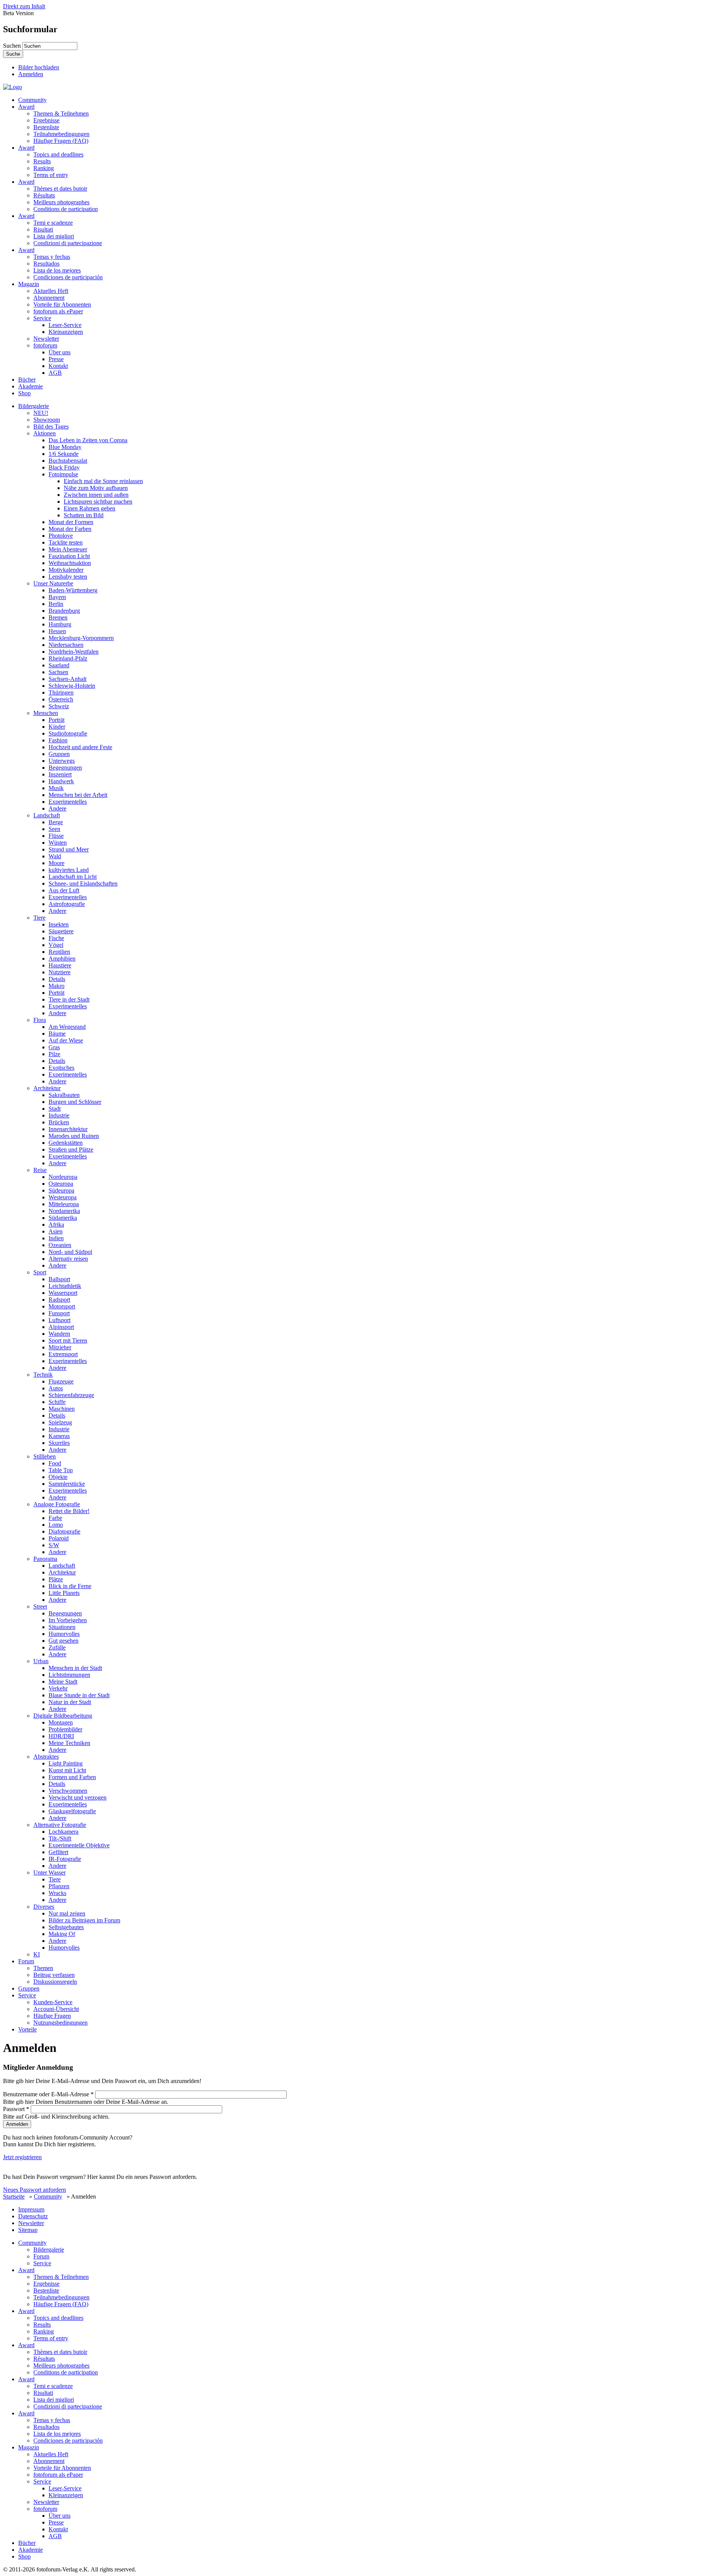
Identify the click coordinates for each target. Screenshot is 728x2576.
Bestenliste (46, 127)
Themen (43, 1968)
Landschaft (47, 815)
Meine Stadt (63, 1682)
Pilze (54, 1054)
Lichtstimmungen (69, 1675)
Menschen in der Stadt (75, 1668)
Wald (55, 856)
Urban (41, 1661)
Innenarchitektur (68, 1129)
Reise (40, 1170)
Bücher (27, 380)
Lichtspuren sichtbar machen (98, 502)
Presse (56, 359)
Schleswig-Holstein (72, 686)
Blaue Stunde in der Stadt (79, 1695)
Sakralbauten (64, 1095)
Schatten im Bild (84, 515)
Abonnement (49, 298)
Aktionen (45, 433)
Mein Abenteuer (68, 549)
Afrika (56, 1225)
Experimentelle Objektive (79, 1845)
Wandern (59, 1334)
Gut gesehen (64, 1641)
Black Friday (64, 467)
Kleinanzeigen (66, 332)
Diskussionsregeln (55, 1982)
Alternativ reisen (68, 1259)
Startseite (14, 2196)
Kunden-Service (53, 2002)
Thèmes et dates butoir (60, 189)
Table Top (61, 1470)
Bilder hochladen (39, 67)
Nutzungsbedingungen (60, 2023)
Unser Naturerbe (53, 583)
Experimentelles (68, 802)
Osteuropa (61, 1184)
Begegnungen (65, 768)
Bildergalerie (34, 406)
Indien (56, 1238)
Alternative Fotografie (60, 1825)
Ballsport (59, 1279)
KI (37, 1954)
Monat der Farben (70, 529)
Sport (40, 1272)
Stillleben (45, 1456)
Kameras (59, 1436)
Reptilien (59, 952)
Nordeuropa (63, 1177)
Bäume (57, 1034)
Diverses (44, 1907)
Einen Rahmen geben (89, 508)
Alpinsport (61, 1327)
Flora (40, 1020)
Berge (56, 822)
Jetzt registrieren (22, 2157)
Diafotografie (64, 1531)
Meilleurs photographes (61, 202)
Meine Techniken (69, 1743)
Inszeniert (60, 774)
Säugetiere (61, 931)
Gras (54, 1047)
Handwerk (61, 781)
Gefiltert (58, 1852)
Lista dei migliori (54, 236)
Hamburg (60, 624)
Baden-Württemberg (73, 590)
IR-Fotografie (65, 1859)
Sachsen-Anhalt (67, 679)
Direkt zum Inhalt (24, 6)
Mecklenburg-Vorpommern (81, 638)
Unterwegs (62, 761)
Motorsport (62, 1306)
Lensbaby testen (68, 577)
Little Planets (64, 1593)
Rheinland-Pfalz (68, 658)
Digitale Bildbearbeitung (63, 1716)
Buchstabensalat (68, 461)
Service (42, 318)
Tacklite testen (66, 542)
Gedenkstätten (66, 1143)
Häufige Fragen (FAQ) (61, 141)
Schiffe (57, 1402)
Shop (24, 393)
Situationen (62, 1627)
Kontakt (58, 366)
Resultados (46, 264)
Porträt (56, 720)
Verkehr (58, 1688)
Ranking (44, 168)
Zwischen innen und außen (96, 495)
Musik (56, 788)
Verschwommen (68, 1791)
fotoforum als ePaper (58, 311)
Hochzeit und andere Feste (80, 747)
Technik (43, 1375)
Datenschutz (33, 2216)
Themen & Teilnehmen (61, 113)
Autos (56, 1388)
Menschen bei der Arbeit (78, 795)
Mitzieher (60, 1347)
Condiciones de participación (68, 277)
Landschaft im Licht (73, 877)
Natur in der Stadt (70, 1702)
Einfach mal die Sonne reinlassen (103, 481)
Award (26, 107)
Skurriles (59, 1443)
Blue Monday (65, 447)
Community (32, 100)
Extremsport (63, 1354)
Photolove (61, 536)
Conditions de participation (66, 209)
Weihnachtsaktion (70, 563)
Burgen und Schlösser (75, 1102)
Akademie (31, 386)
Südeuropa (61, 1190)
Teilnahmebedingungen (61, 134)
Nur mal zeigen (67, 1913)
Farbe (55, 1518)
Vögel (56, 945)
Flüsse (56, 836)
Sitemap (28, 2230)
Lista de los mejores (57, 270)
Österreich (61, 699)
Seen (54, 829)
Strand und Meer (69, 849)
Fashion (58, 740)
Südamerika (63, 1218)
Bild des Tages (51, 426)
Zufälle (57, 1647)
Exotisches (61, 1068)
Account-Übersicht (56, 2009)
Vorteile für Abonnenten (62, 304)
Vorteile (27, 2029)
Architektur (47, 1088)
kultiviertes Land (69, 870)
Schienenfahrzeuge (71, 1395)
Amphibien (62, 959)
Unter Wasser (49, 1873)
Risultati (43, 229)
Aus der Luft (64, 890)
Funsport (59, 1313)
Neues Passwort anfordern (35, 2190)
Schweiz (59, 706)
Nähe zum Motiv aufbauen (96, 488)
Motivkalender (66, 570)
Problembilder (65, 1729)
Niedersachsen (66, 645)
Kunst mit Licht (67, 1770)
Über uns (60, 352)
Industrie (59, 1115)
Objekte (58, 1477)
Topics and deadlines (58, 154)
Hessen (57, 631)
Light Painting (66, 1763)
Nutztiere (60, 972)
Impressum (31, 2209)
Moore (56, 863)
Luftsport (60, 1320)
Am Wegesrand (67, 1027)
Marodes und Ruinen (74, 1136)
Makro (56, 986)
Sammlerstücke (67, 1484)
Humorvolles (64, 1634)
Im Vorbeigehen (68, 1620)
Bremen (58, 617)
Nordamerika (64, 1211)
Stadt (55, 1109)
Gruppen (59, 754)
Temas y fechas (52, 257)
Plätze (56, 1579)
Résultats (44, 195)
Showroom (47, 420)
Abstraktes (46, 1757)
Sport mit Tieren (68, 1340)
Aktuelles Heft (51, 291)
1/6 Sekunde (64, 454)
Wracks (57, 1893)
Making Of (62, 1934)
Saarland (59, 665)
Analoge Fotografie (57, 1504)
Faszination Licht (69, 556)
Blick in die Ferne (70, 1586)
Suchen (13, 46)
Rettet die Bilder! (69, 1511)
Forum (26, 1961)
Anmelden (31, 74)
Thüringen (61, 693)
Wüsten (58, 843)
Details (57, 979)
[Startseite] (13, 87)
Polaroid (59, 1538)
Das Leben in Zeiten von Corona (88, 440)
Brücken (59, 1122)
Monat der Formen (71, 522)
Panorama (45, 1559)
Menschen (46, 713)
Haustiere (60, 965)
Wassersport (63, 1293)
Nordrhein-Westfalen (74, 652)
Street (40, 1606)
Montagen (61, 1722)
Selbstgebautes (66, 1927)
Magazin (29, 284)
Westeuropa (63, 1197)
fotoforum (45, 345)
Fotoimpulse (63, 474)
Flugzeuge (61, 1381)
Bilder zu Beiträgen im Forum (84, 1920)
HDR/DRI (61, 1736)
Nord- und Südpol (70, 1252)
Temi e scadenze (53, 223)
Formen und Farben (72, 1777)
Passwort (16, 2109)
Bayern (57, 597)
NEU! (41, 413)
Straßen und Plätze (71, 1149)
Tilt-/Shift (60, 1838)
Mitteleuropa (64, 1204)
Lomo (56, 1525)
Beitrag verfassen (54, 1975)
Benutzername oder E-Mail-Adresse (48, 2094)
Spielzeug (60, 1422)
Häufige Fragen (52, 2016)
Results (42, 161)
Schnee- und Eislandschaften (83, 883)
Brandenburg (64, 611)
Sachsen (58, 672)
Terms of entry (51, 175)
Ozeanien (60, 1245)
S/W (54, 1545)
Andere (57, 808)
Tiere (39, 918)
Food (55, 1463)
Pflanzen (59, 1886)
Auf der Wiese (66, 1040)
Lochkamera (64, 1832)
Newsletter (46, 339)
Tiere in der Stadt (69, 999)
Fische (56, 938)
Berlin (56, 604)
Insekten (59, 924)
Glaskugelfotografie (72, 1811)
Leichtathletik (65, 1286)
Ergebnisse (46, 120)
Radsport (59, 1300)
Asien (56, 1231)
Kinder (57, 727)
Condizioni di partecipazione (68, 243)
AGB (55, 373)
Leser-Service (65, 325)
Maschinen (62, 1409)
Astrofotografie (67, 904)
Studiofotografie (68, 733)
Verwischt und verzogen (78, 1797)
